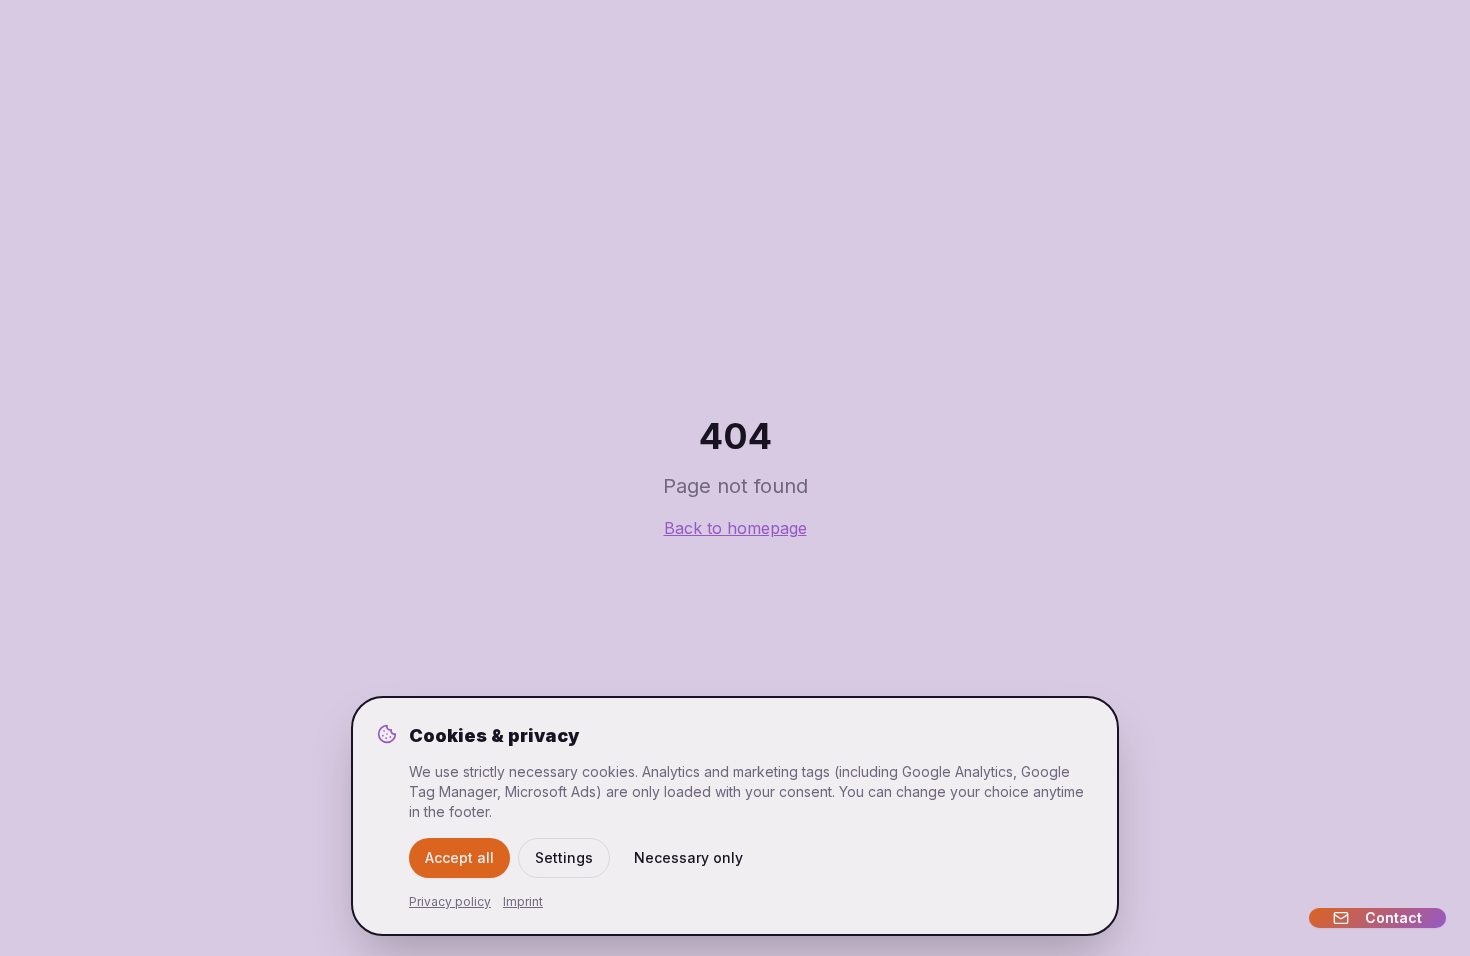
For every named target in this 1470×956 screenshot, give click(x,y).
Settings (564, 857)
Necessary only (688, 857)
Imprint (523, 901)
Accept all (459, 857)
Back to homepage (735, 528)
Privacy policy (450, 901)
